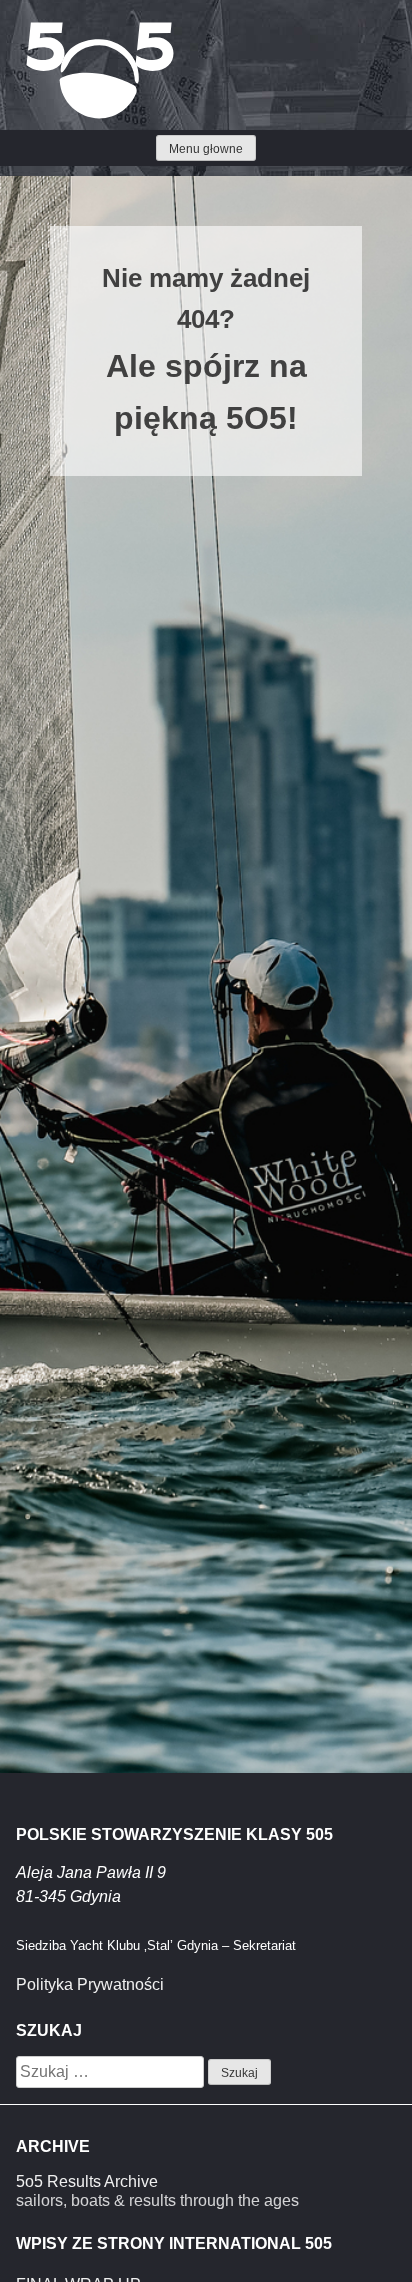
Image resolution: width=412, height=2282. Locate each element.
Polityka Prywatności (90, 1984)
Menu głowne (206, 149)
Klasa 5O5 (60, 30)
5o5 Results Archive (87, 2181)
